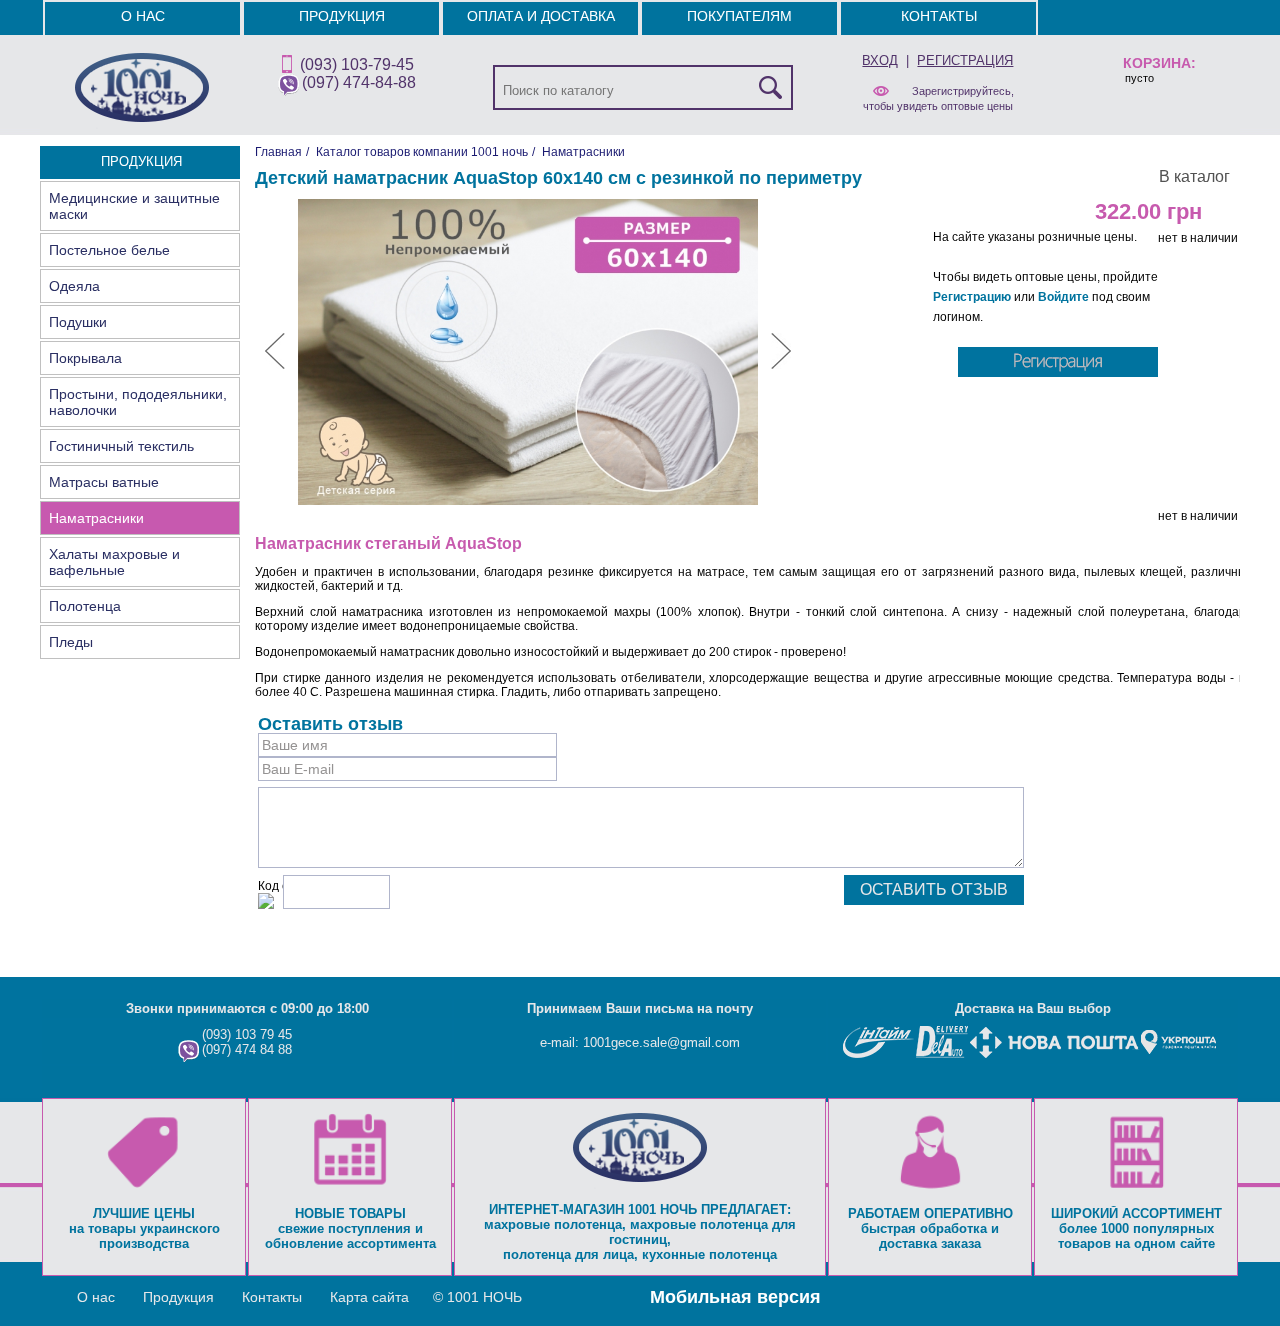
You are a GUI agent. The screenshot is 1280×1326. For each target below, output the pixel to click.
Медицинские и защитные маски (134, 206)
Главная (278, 152)
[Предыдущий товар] (275, 365)
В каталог (1194, 176)
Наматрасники (96, 518)
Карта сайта (369, 1297)
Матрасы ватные (104, 482)
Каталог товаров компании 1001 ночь (422, 152)
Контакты (939, 16)
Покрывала (85, 358)
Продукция (342, 16)
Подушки (78, 322)
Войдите (1063, 297)
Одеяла (74, 286)
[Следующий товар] (781, 365)
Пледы (71, 642)
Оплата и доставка (541, 16)
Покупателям (739, 16)
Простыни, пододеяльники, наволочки (138, 402)
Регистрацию (972, 297)
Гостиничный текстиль (121, 446)
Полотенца (85, 606)
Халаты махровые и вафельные (114, 562)
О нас (143, 16)
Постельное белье (109, 250)
